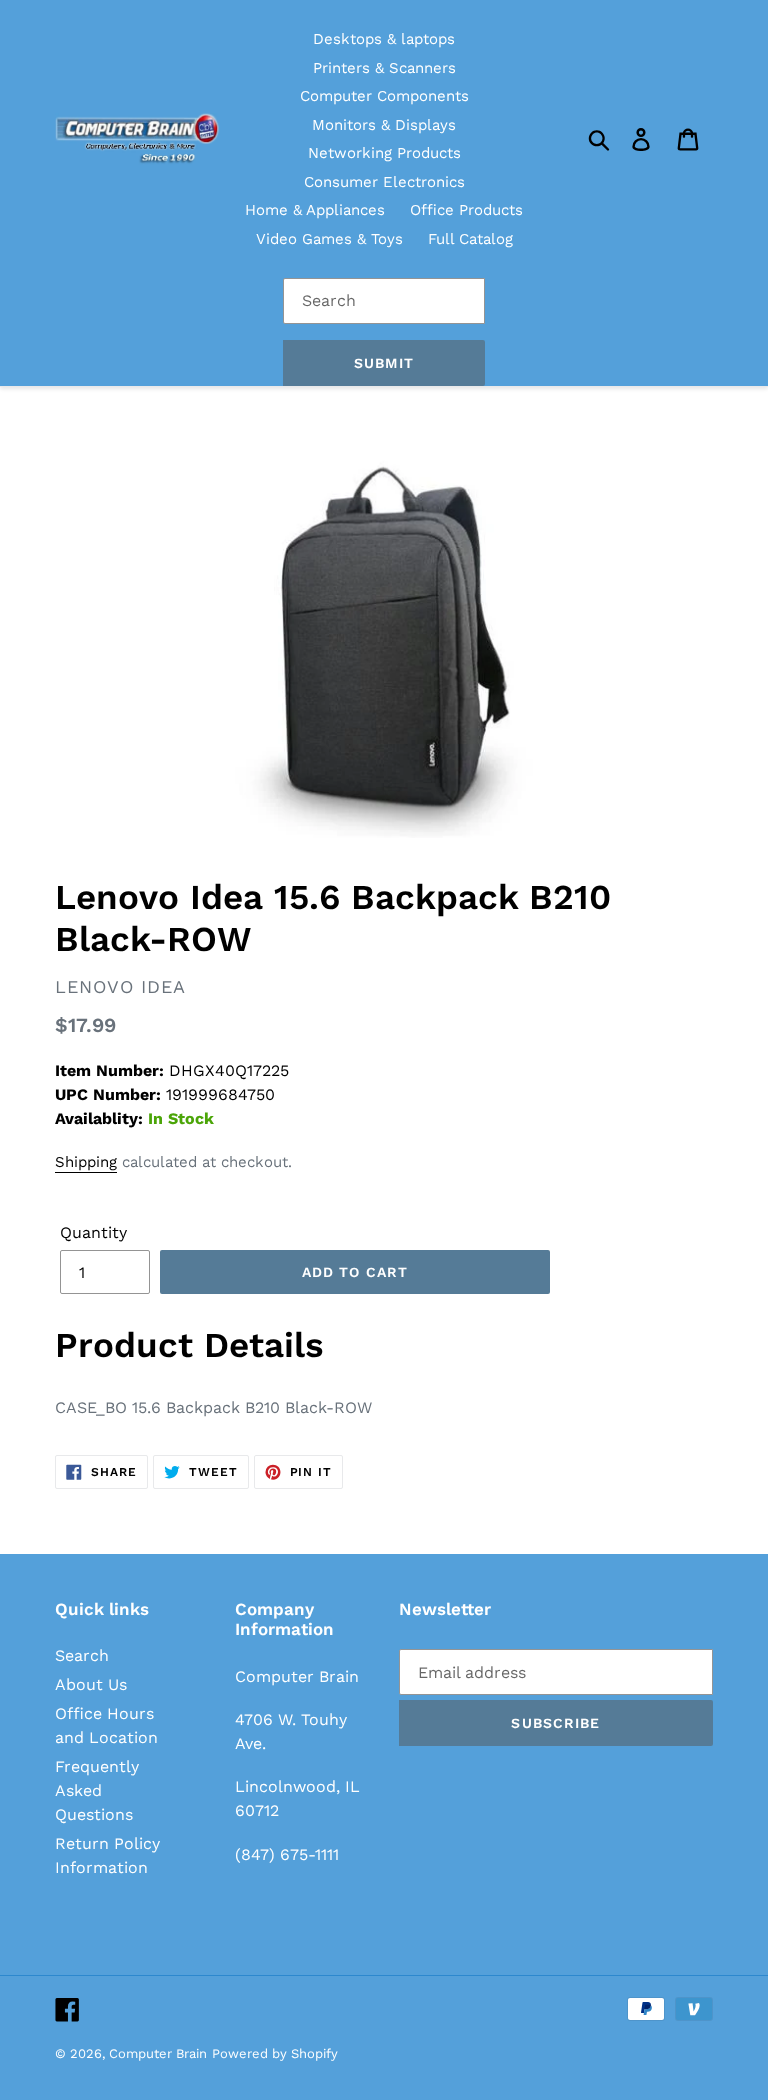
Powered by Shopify (275, 2053)
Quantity (93, 1232)
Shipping (86, 1162)
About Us (91, 1684)
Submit (384, 363)
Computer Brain (158, 2053)
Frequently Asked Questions (97, 1790)
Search (82, 1655)
